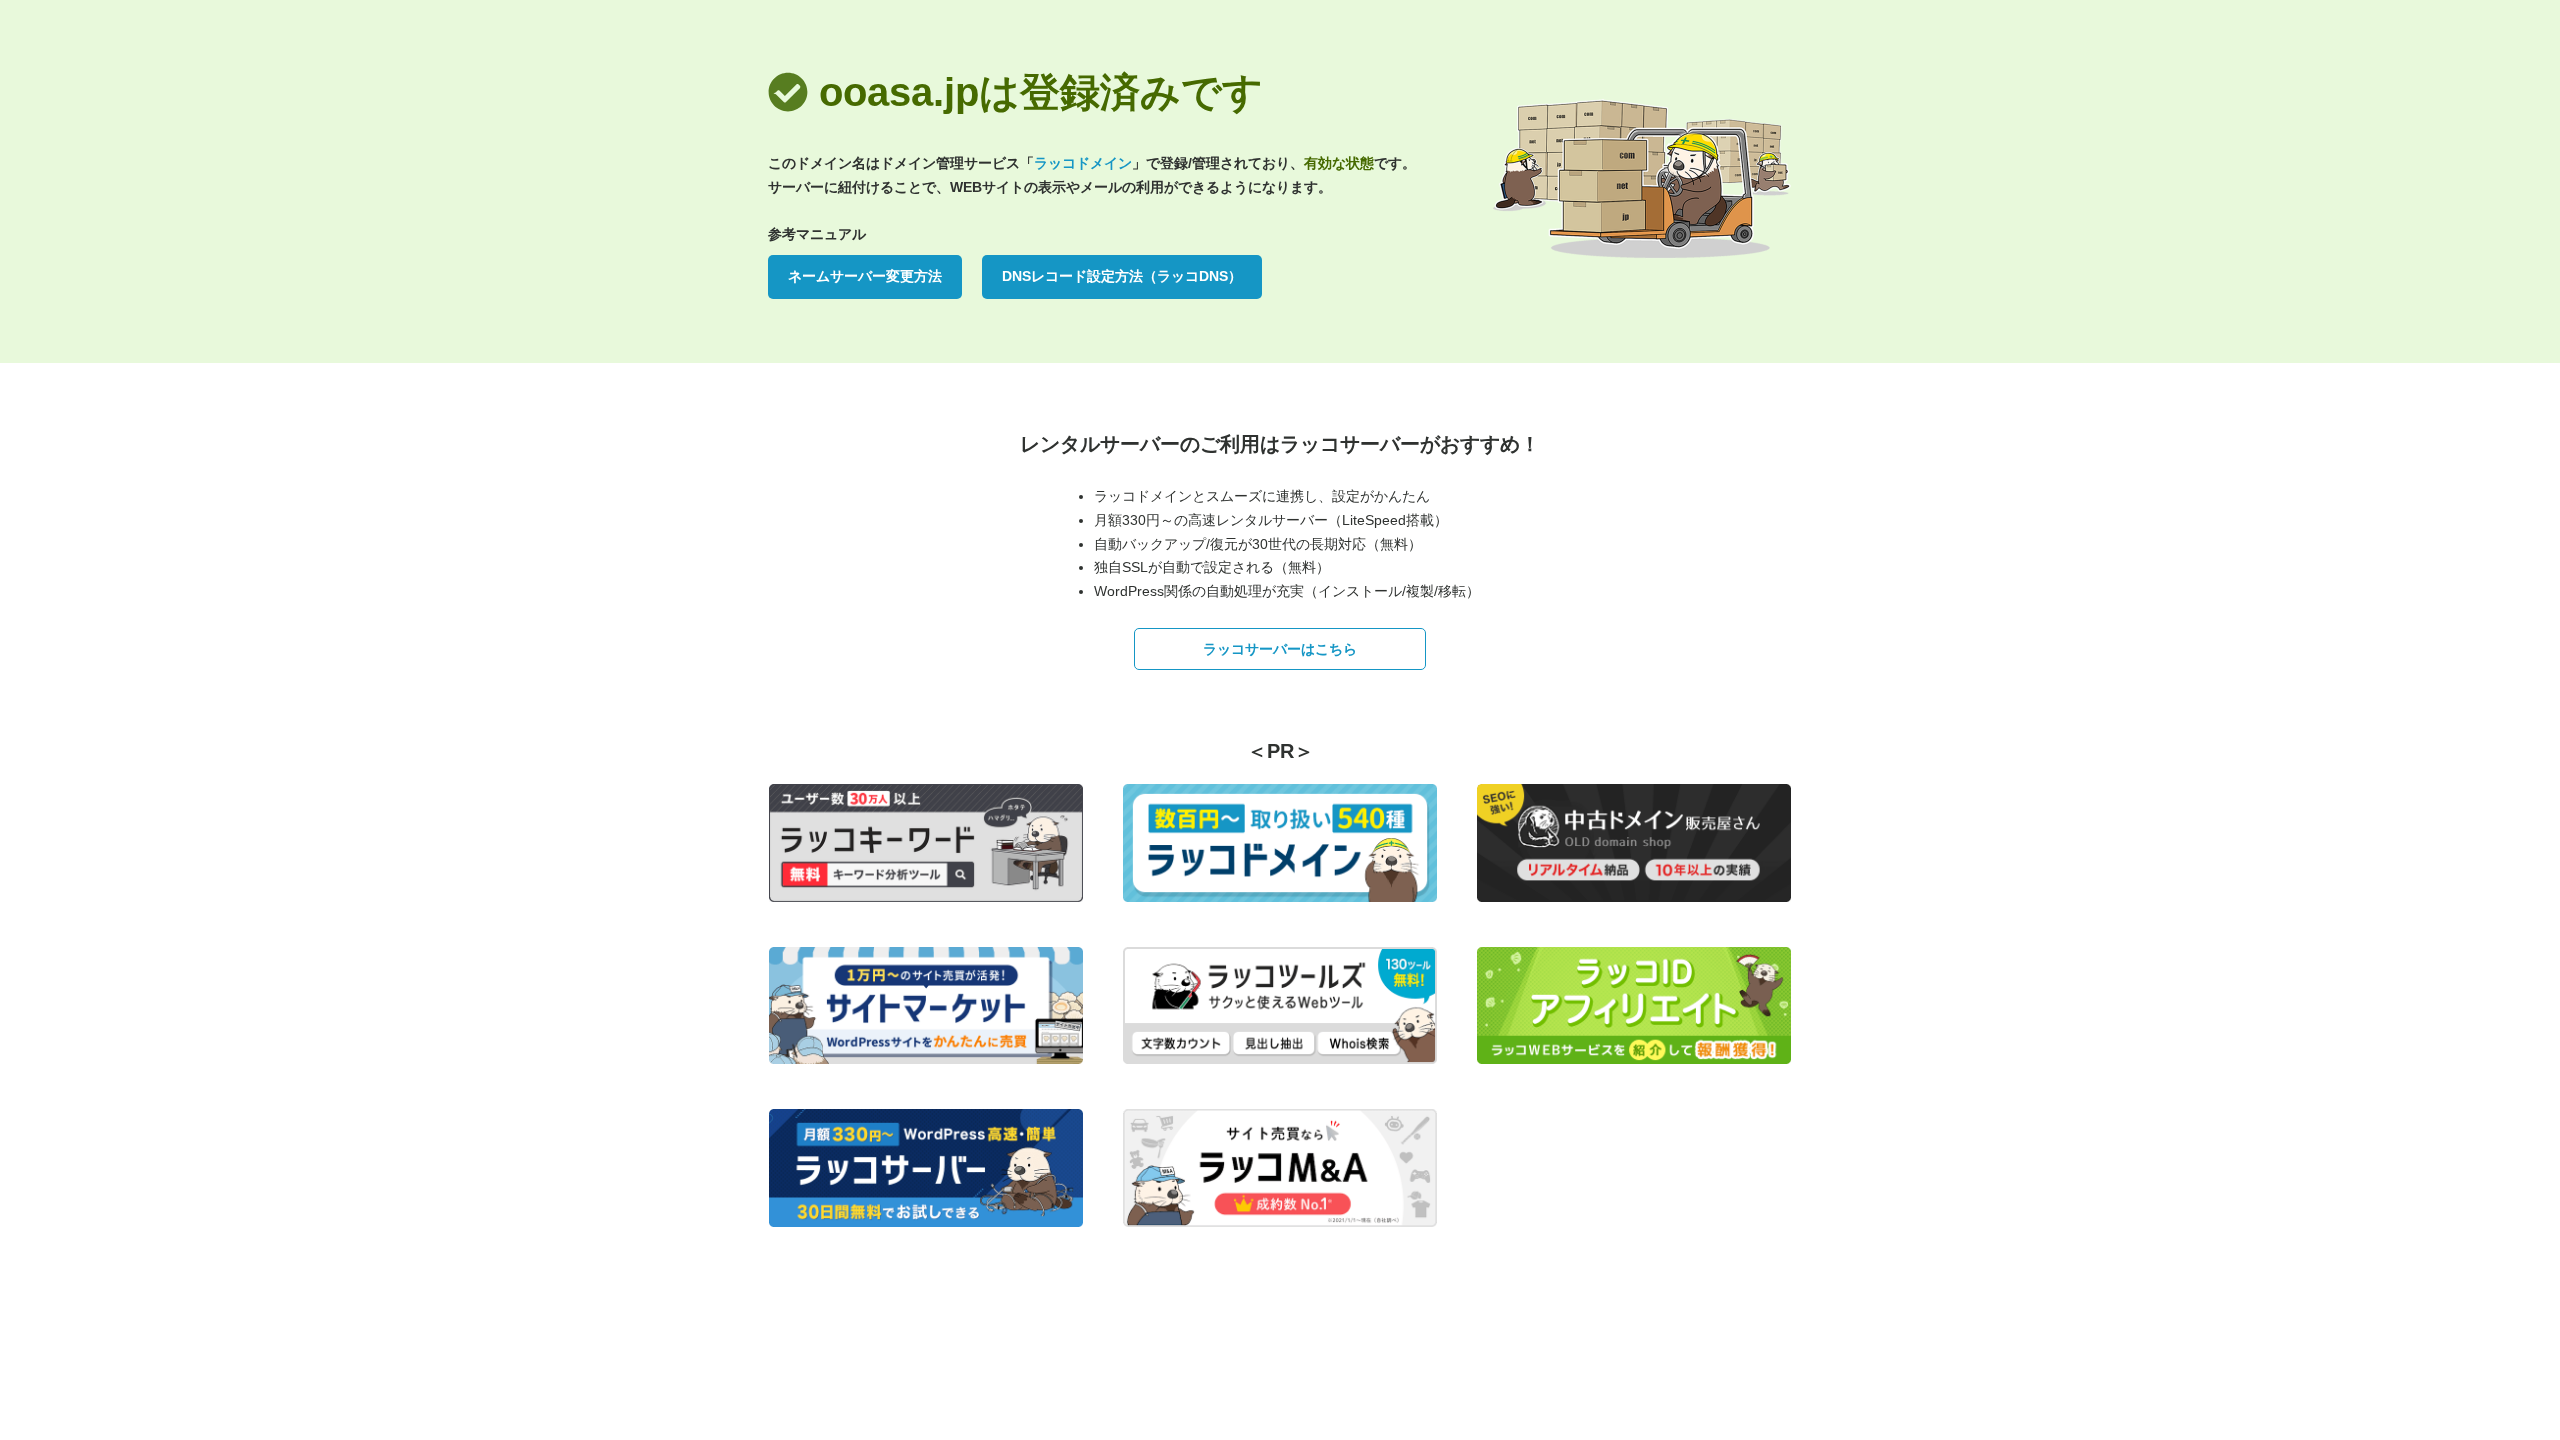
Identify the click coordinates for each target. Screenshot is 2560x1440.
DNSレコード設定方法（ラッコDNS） (1122, 276)
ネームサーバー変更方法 (865, 276)
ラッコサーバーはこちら (1280, 649)
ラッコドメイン (1083, 163)
